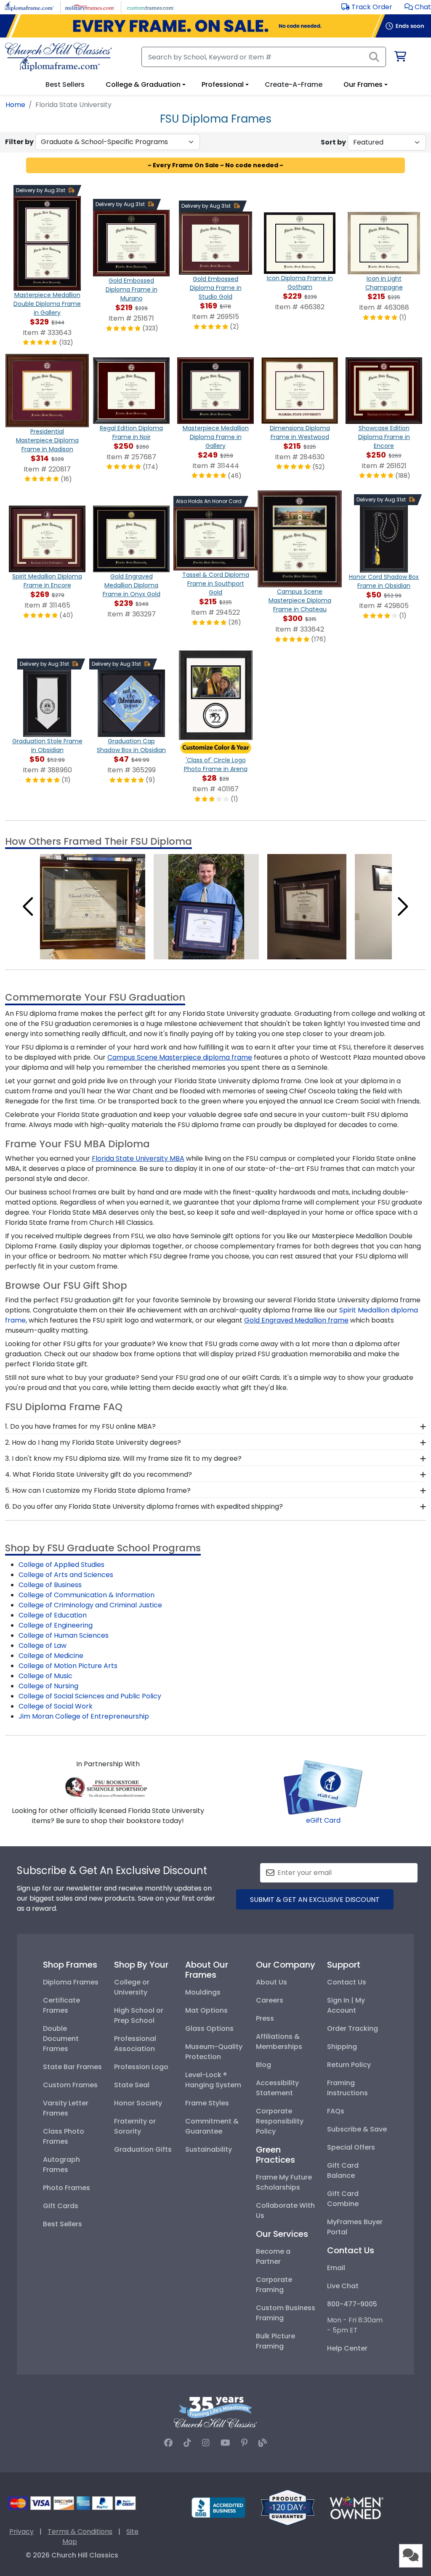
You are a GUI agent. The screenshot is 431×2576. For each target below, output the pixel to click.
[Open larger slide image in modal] (93, 906)
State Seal (132, 2085)
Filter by (19, 142)
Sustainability (209, 2149)
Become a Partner (273, 2256)
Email (336, 2268)
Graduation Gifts (143, 2149)
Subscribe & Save (357, 2129)
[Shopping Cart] (400, 58)
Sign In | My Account (346, 2005)
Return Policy (349, 2065)
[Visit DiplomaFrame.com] (29, 7)
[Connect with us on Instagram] (206, 2443)
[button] (418, 7)
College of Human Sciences (64, 1635)
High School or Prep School (139, 2015)
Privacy (21, 2532)
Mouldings (203, 1992)
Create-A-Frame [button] (294, 84)
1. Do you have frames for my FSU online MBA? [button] (80, 1426)
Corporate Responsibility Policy (280, 2121)
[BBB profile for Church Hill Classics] (218, 2507)
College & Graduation (143, 84)
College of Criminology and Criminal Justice (90, 1605)
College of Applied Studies (61, 1565)
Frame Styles (207, 2103)
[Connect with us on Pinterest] (244, 2443)
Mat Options (206, 2010)
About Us (271, 1982)
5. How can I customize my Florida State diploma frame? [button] (98, 1490)
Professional (223, 84)
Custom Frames (70, 2085)
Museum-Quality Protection (214, 2052)
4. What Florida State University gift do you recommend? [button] (98, 1474)
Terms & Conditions (80, 2532)
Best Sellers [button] (65, 84)
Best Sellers (63, 2224)
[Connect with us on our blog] (263, 2443)
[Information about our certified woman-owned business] (357, 2507)
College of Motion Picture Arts (68, 1666)
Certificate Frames (61, 2005)
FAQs (336, 2111)
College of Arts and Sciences (66, 1575)
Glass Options (209, 2028)
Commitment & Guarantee (212, 2126)
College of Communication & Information (86, 1595)
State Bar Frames (72, 2067)
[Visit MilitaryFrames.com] (90, 7)
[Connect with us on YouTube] (225, 2443)
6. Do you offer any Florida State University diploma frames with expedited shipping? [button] (144, 1506)
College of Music (45, 1676)
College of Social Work (56, 1706)
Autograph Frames (61, 2165)
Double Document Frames (61, 2039)
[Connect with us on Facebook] (168, 2443)
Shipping (342, 2047)
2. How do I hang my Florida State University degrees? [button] (93, 1442)
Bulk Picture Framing (275, 2341)
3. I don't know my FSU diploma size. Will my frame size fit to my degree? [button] (123, 1458)
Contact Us (347, 1982)
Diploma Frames (71, 1982)
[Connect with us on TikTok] (187, 2443)
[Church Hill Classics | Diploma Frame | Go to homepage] (59, 57)
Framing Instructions (347, 2088)
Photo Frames (67, 2188)
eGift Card (323, 1820)
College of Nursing (48, 1686)
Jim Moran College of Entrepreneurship (84, 1716)
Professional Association (135, 2044)
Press (265, 2018)
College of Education (53, 1615)
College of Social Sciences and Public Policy (90, 1696)
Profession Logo (141, 2067)
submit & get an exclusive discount (315, 1900)
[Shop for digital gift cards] (323, 1787)
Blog (263, 2065)
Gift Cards (61, 2206)
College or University (132, 1987)
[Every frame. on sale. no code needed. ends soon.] (215, 26)
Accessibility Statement (277, 2088)
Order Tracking (353, 2028)
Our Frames (363, 84)
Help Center (347, 2348)
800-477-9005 (352, 2304)
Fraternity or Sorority (135, 2126)
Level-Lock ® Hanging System (213, 2080)
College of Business (50, 1585)
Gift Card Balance (343, 2170)
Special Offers (351, 2147)
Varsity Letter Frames (66, 2108)
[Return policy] (287, 2507)
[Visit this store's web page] (108, 1786)
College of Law (43, 1645)
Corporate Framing (274, 2285)
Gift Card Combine (343, 2199)
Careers (270, 2000)
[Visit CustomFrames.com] (150, 7)
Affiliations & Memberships (279, 2042)
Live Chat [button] (343, 2286)
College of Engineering (56, 1625)
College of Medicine (51, 1656)
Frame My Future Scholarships (284, 2182)
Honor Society (138, 2103)
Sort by (333, 142)
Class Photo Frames (64, 2136)
